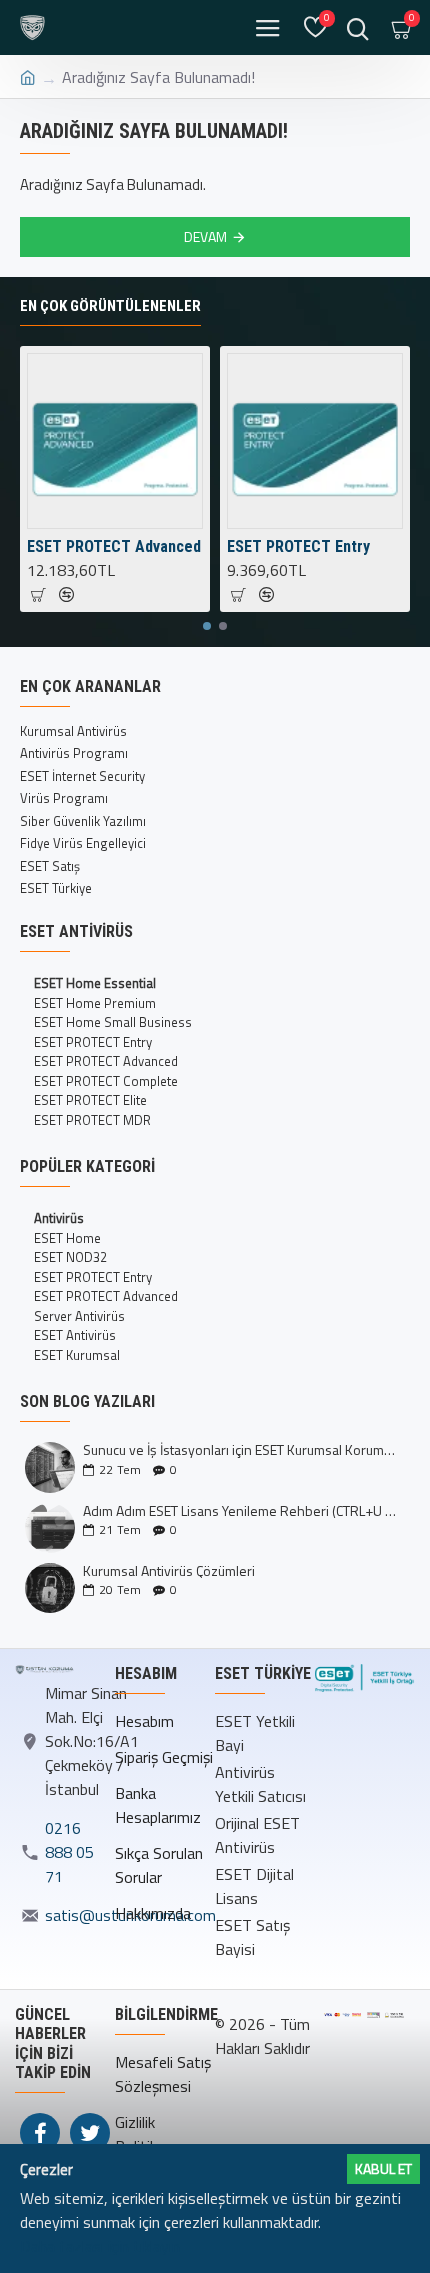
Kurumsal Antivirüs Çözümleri (169, 1570)
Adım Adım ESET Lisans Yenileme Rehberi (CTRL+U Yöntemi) (240, 1510)
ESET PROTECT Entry (298, 546)
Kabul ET (383, 2168)
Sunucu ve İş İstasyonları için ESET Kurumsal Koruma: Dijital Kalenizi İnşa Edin (240, 1449)
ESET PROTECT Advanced (114, 546)
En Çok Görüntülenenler (110, 306)
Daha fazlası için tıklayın (100, 2246)
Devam (205, 236)
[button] (207, 626)
